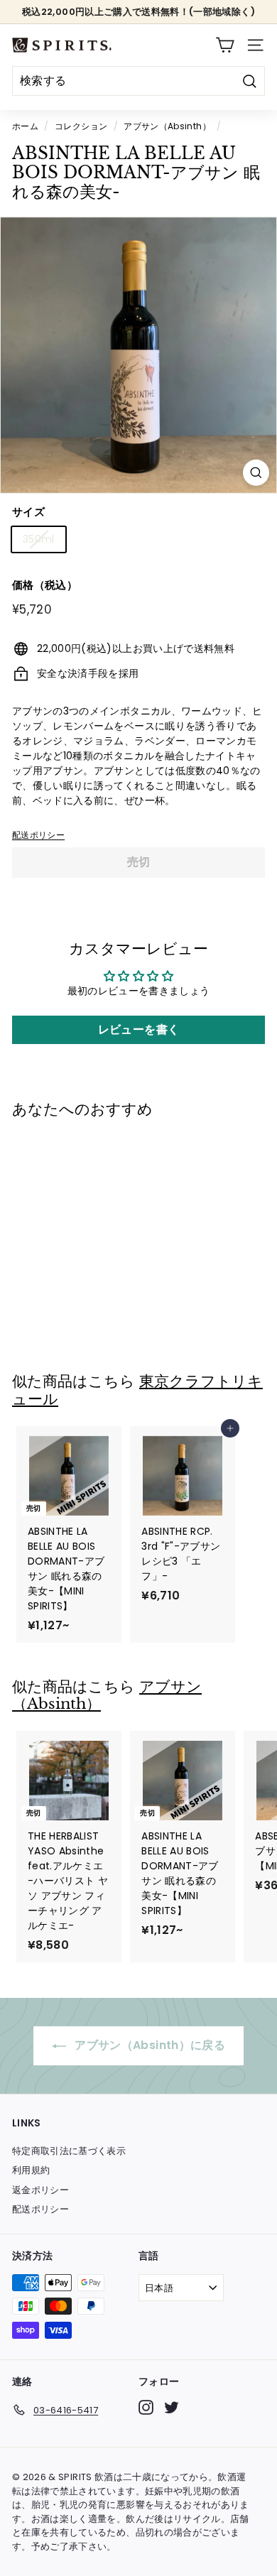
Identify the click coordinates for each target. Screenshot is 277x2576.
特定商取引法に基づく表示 (69, 2151)
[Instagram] (146, 2407)
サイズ (28, 512)
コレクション (81, 126)
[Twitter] (172, 2407)
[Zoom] (256, 473)
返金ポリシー (40, 2190)
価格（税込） (45, 585)
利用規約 (31, 2170)
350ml (39, 539)
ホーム (25, 126)
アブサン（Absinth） (167, 126)
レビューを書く (138, 1029)
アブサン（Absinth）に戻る (148, 2045)
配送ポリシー (38, 835)
